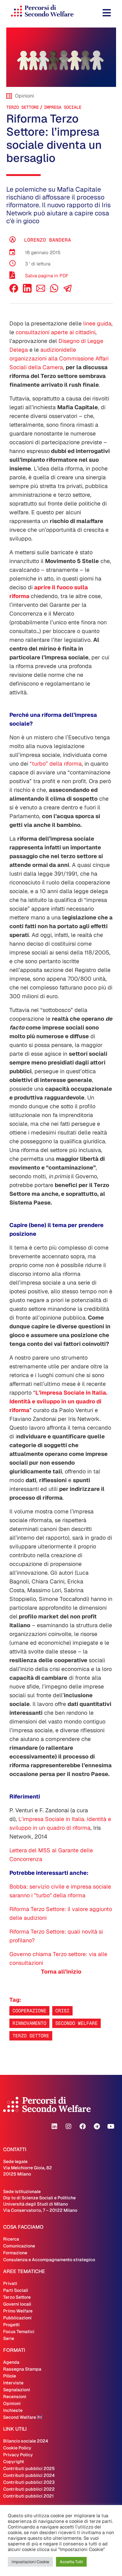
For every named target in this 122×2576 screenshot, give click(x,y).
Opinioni (12, 2403)
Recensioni (15, 2397)
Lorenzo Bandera (48, 240)
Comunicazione (19, 2246)
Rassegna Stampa (22, 2369)
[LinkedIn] (27, 291)
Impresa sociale (63, 107)
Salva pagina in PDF (47, 276)
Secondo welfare (76, 2023)
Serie (9, 2338)
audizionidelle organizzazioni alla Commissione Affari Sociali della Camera (59, 358)
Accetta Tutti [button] (71, 2562)
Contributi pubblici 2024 (29, 2475)
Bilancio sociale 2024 (26, 2441)
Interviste (13, 2383)
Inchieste (13, 2410)
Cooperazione (29, 2011)
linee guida (97, 323)
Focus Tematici (19, 2332)
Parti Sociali (16, 2290)
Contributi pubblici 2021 (28, 2496)
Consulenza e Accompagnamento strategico (49, 2260)
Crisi (62, 2011)
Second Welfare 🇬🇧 (23, 2417)
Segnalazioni (17, 2390)
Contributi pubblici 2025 (29, 2468)
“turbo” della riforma (56, 764)
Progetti (11, 2325)
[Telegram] (97, 2126)
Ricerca (11, 2239)
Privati (10, 2283)
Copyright (14, 2462)
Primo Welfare (18, 2311)
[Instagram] (69, 2126)
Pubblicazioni (17, 2318)
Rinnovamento (29, 2023)
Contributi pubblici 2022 (29, 2489)
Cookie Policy (17, 2448)
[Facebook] (14, 291)
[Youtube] (111, 2126)
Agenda (11, 2362)
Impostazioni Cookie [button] (30, 2562)
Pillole (10, 2376)
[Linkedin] (54, 2126)
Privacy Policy (18, 2455)
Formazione (15, 2253)
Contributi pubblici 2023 (29, 2482)
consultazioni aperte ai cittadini (56, 332)
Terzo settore (31, 2036)
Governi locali (17, 2304)
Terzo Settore (23, 107)
